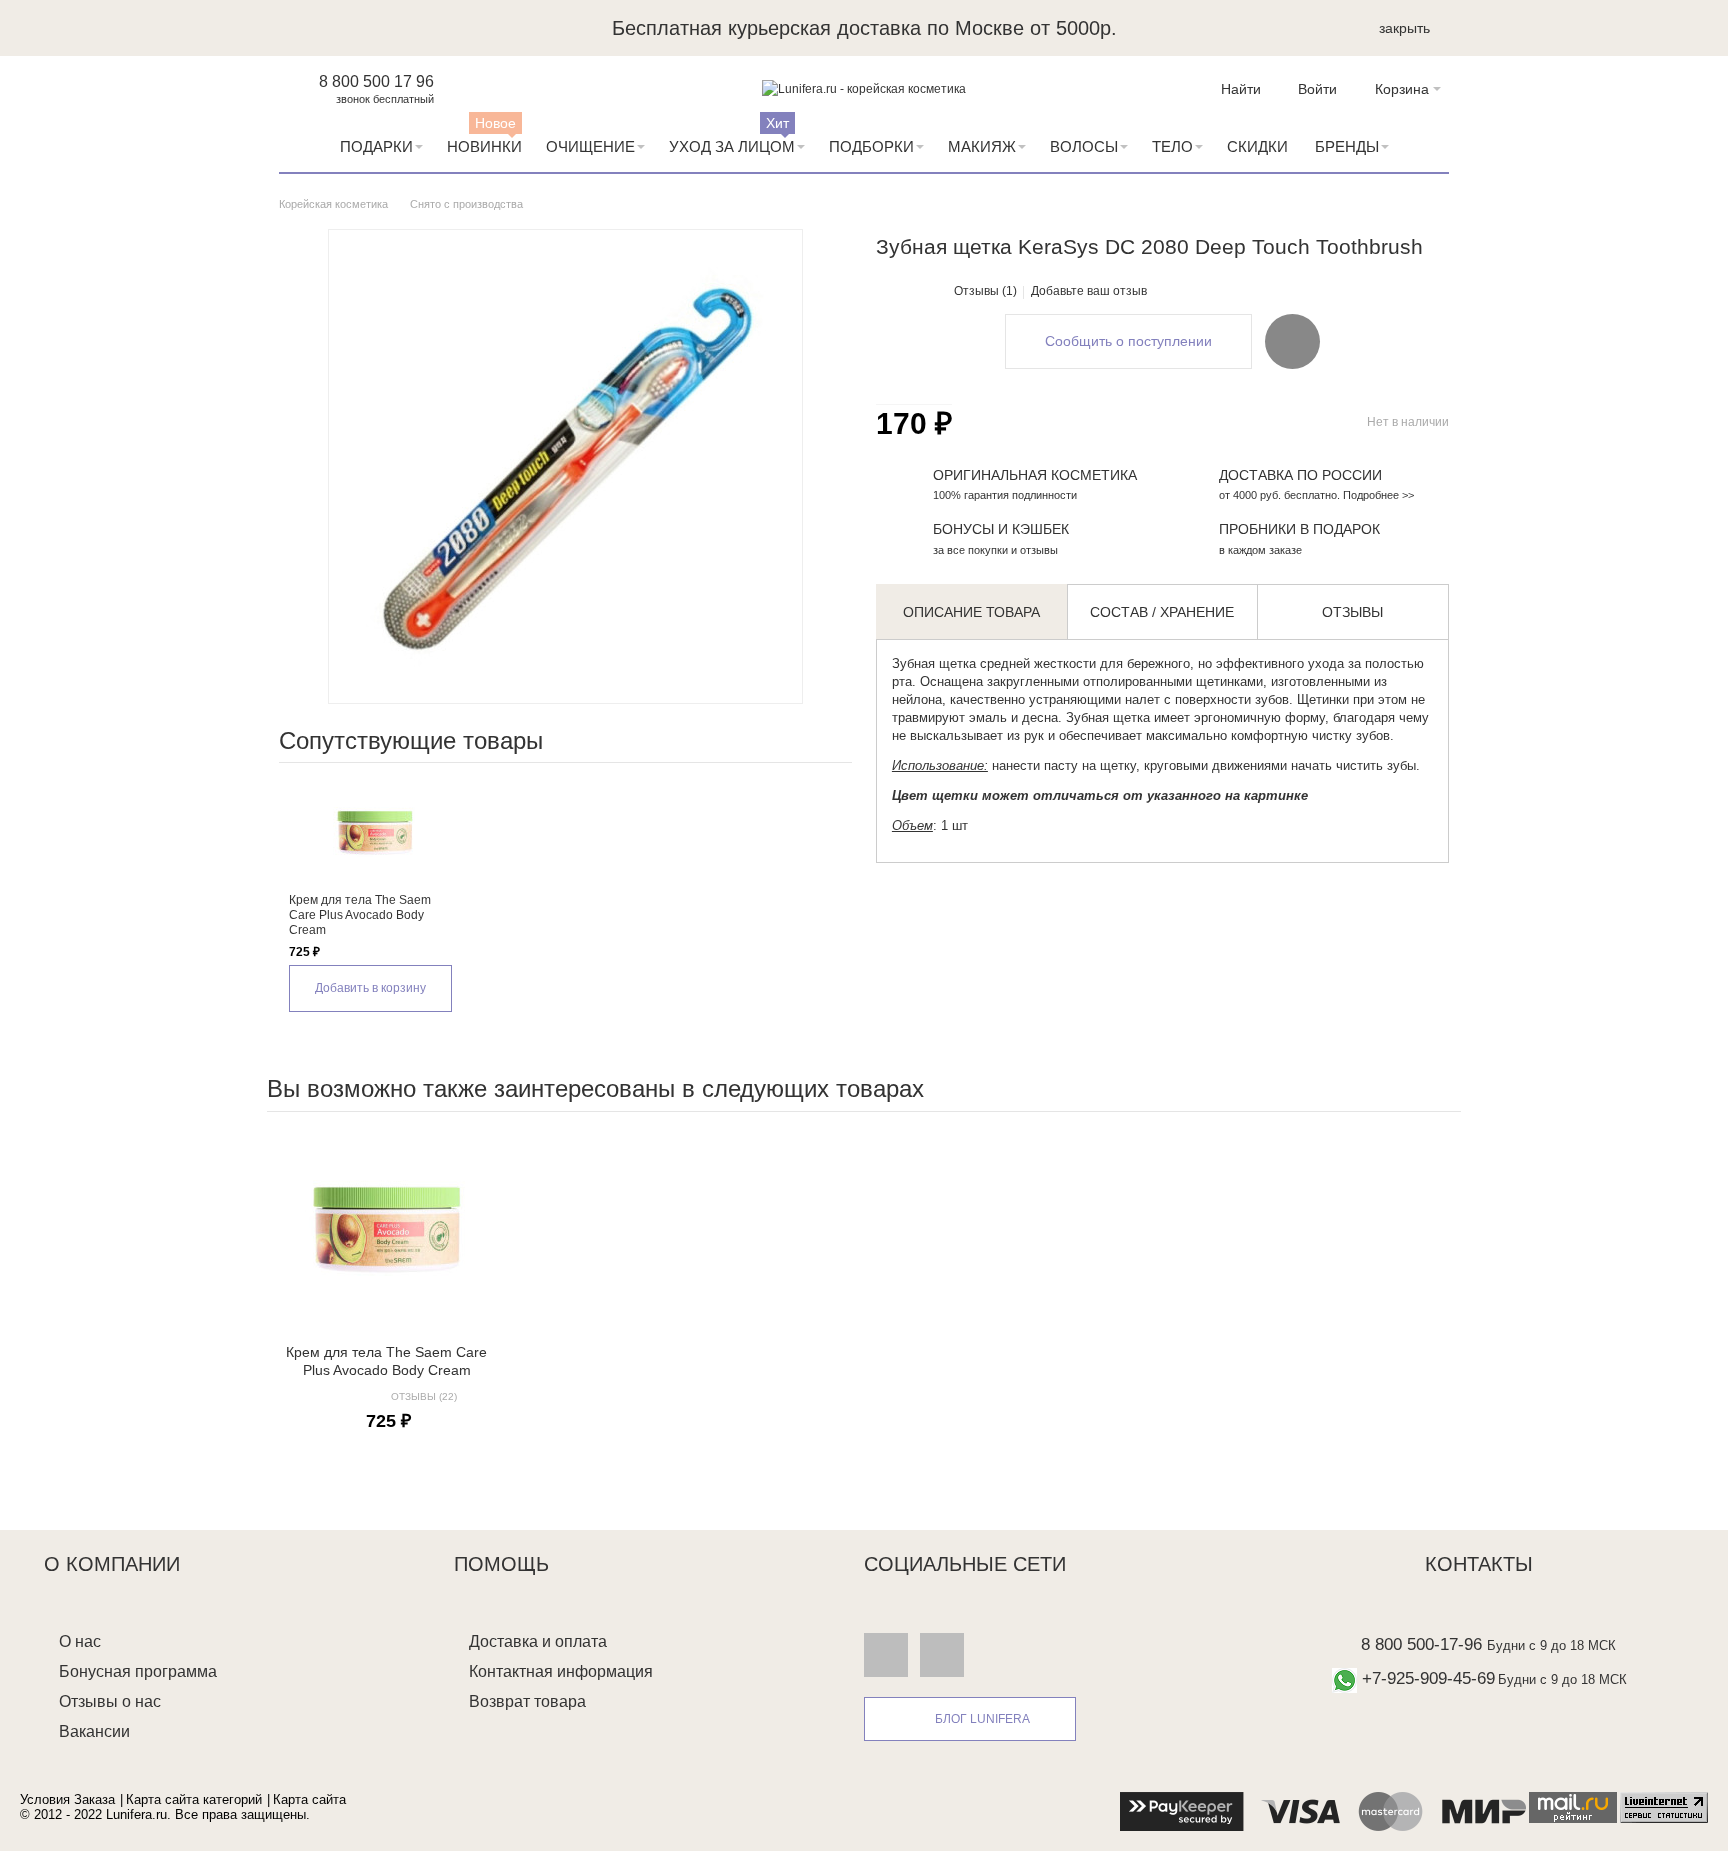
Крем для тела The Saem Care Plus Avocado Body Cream (360, 915)
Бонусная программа (138, 1671)
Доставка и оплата (538, 1641)
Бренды (1347, 146)
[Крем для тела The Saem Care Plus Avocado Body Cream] (374, 833)
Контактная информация (561, 1671)
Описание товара (971, 612)
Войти (1317, 89)
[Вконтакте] (886, 1654)
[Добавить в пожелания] (1292, 341)
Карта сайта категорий (194, 1799)
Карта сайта (309, 1799)
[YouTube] (942, 1654)
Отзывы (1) (985, 291)
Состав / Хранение (1162, 612)
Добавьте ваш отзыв (1089, 291)
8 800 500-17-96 (1421, 1644)
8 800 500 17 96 (376, 81)
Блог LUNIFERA (982, 1719)
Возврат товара (527, 1701)
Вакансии (94, 1731)
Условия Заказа (67, 1799)
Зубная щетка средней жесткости (994, 663)
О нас (80, 1641)
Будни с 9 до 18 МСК (1551, 1645)
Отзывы (1352, 612)
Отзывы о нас (110, 1701)
